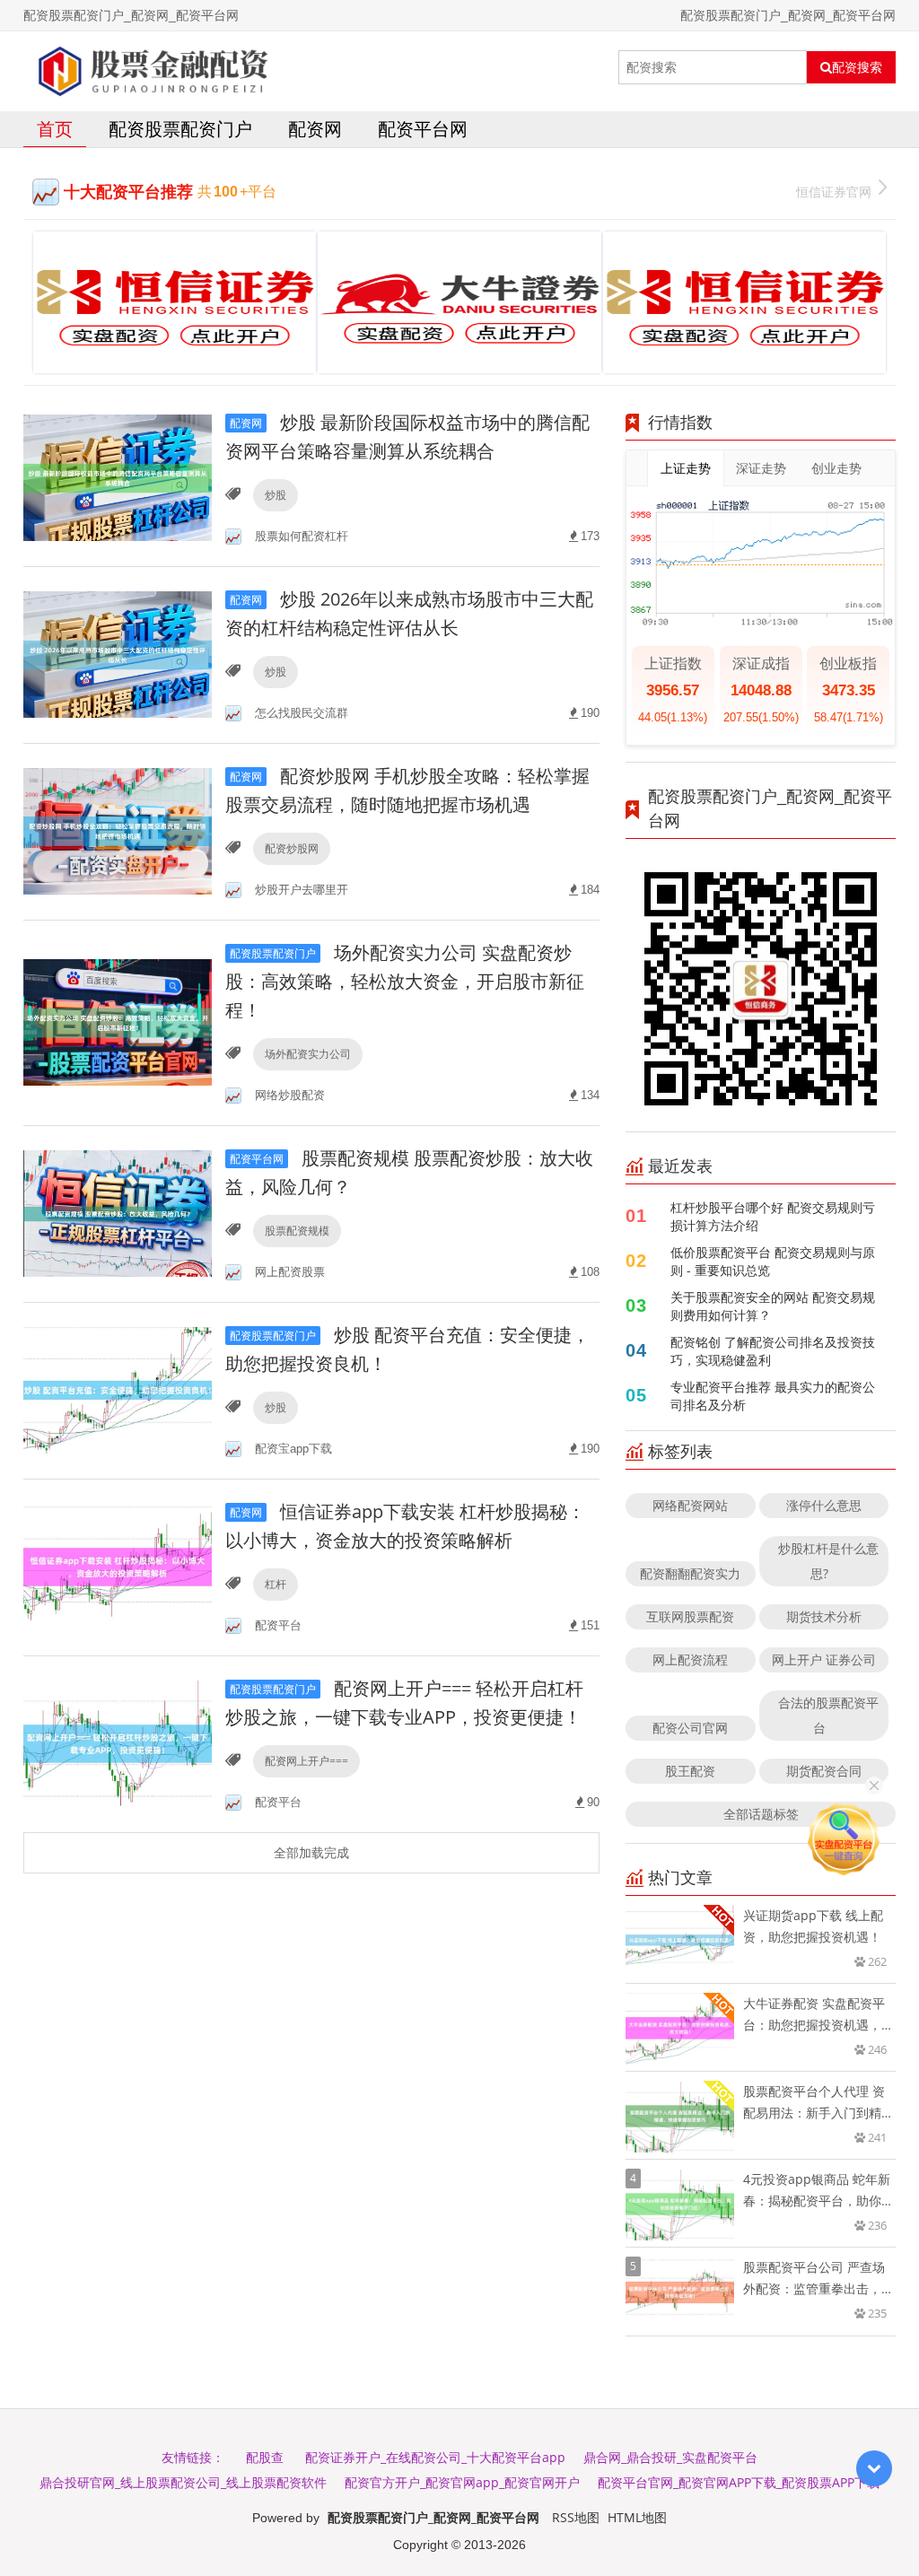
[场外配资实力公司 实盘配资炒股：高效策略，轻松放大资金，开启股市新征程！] (118, 1022)
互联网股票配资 (690, 1616)
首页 (55, 129)
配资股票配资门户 (180, 129)
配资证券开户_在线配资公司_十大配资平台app (435, 2457)
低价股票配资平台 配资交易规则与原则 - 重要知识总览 (773, 1261)
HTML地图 (637, 2517)
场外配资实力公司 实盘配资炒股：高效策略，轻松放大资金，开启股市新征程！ (405, 981)
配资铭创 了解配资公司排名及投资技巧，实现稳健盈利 (773, 1351)
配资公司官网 (690, 1728)
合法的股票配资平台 (828, 1715)
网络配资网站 (690, 1505)
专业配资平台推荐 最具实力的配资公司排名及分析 (773, 1396)
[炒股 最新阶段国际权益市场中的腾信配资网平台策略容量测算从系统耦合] (118, 477)
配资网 (315, 129)
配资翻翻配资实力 (690, 1573)
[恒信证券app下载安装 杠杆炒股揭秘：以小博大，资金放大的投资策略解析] (118, 1566)
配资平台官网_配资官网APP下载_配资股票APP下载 (739, 2482)
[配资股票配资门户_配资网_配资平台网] (150, 67)
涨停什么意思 (824, 1505)
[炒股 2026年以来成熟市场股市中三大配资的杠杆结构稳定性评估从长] (118, 654)
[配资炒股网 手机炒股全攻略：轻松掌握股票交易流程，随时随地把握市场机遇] (118, 830)
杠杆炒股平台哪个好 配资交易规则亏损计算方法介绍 (773, 1216)
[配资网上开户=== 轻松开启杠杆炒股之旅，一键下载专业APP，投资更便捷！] (118, 1743)
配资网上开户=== (306, 1761)
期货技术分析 (824, 1616)
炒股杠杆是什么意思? (828, 1561)
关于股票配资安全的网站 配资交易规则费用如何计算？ (773, 1306)
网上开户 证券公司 (824, 1659)
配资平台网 (423, 129)
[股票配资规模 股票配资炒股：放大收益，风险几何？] (118, 1213)
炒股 (276, 495)
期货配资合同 (824, 1771)
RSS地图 (576, 2517)
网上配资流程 (690, 1659)
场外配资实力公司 (308, 1054)
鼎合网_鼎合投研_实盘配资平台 (670, 2457)
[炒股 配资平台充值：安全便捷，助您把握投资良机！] (118, 1389)
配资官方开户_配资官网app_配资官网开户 (462, 2482)
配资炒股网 (292, 848)
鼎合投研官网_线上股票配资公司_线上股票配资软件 (183, 2482)
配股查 (265, 2457)
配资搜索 (857, 67)
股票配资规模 (297, 1231)
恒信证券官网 (834, 192)
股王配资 (690, 1771)
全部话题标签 (761, 1814)
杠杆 (276, 1584)
